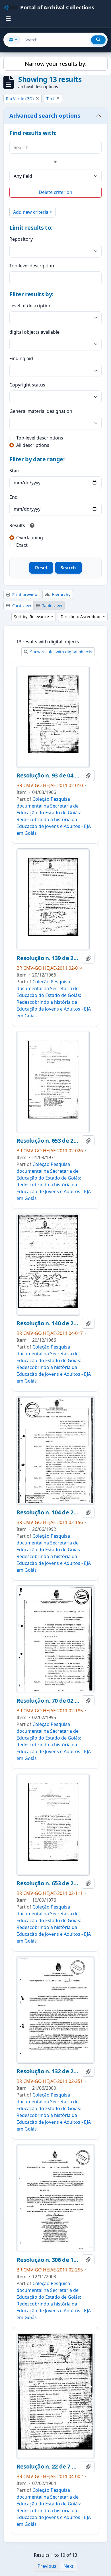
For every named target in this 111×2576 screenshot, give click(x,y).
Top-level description (32, 266)
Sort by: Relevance (32, 617)
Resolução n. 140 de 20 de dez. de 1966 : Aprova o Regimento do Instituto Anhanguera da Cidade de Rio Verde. (48, 1323)
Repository (21, 239)
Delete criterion (55, 192)
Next (68, 2566)
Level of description (30, 306)
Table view (52, 606)
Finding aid (21, 358)
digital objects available (34, 332)
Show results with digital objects (61, 652)
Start (15, 471)
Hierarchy (60, 594)
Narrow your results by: (56, 64)
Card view (21, 606)
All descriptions (33, 445)
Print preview (24, 594)
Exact (22, 545)
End (14, 497)
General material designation (41, 411)
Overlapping (30, 538)
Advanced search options (45, 116)
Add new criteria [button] (31, 212)
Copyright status (27, 385)
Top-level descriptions (40, 438)
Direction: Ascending (81, 617)
